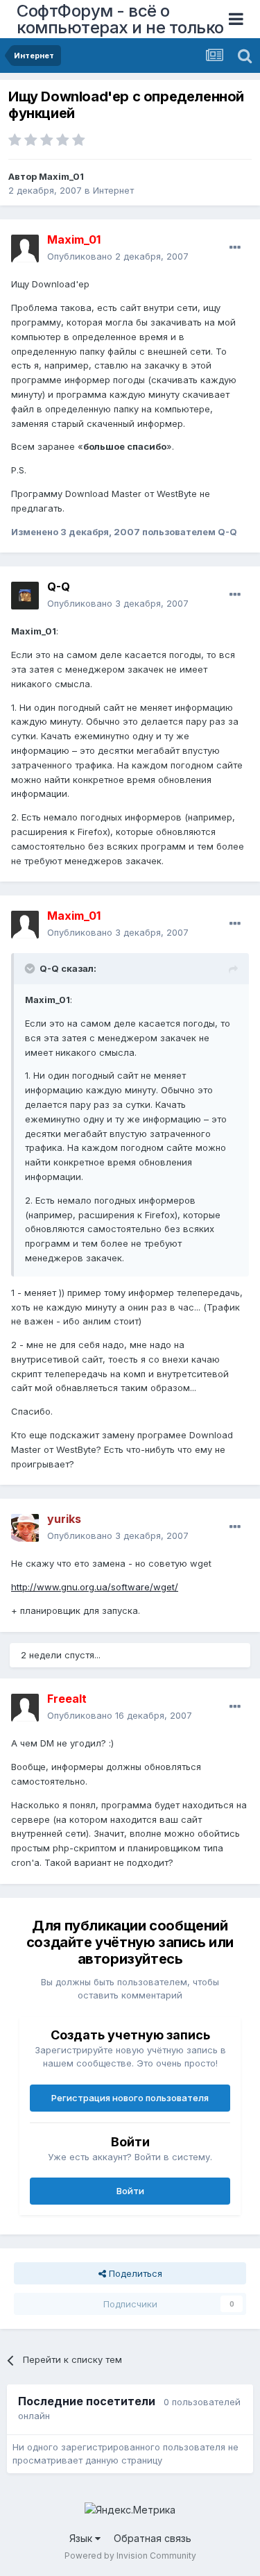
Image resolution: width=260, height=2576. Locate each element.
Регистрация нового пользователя (130, 2098)
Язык (82, 2538)
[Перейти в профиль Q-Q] (25, 596)
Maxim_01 (61, 176)
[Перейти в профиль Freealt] (25, 1708)
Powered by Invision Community (130, 2556)
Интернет (113, 190)
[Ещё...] (235, 248)
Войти (130, 2191)
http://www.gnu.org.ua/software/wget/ (95, 1587)
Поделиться (134, 2273)
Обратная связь (153, 2538)
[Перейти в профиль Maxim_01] (25, 249)
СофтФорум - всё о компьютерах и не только (120, 19)
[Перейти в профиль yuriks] (25, 1528)
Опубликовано (118, 256)
